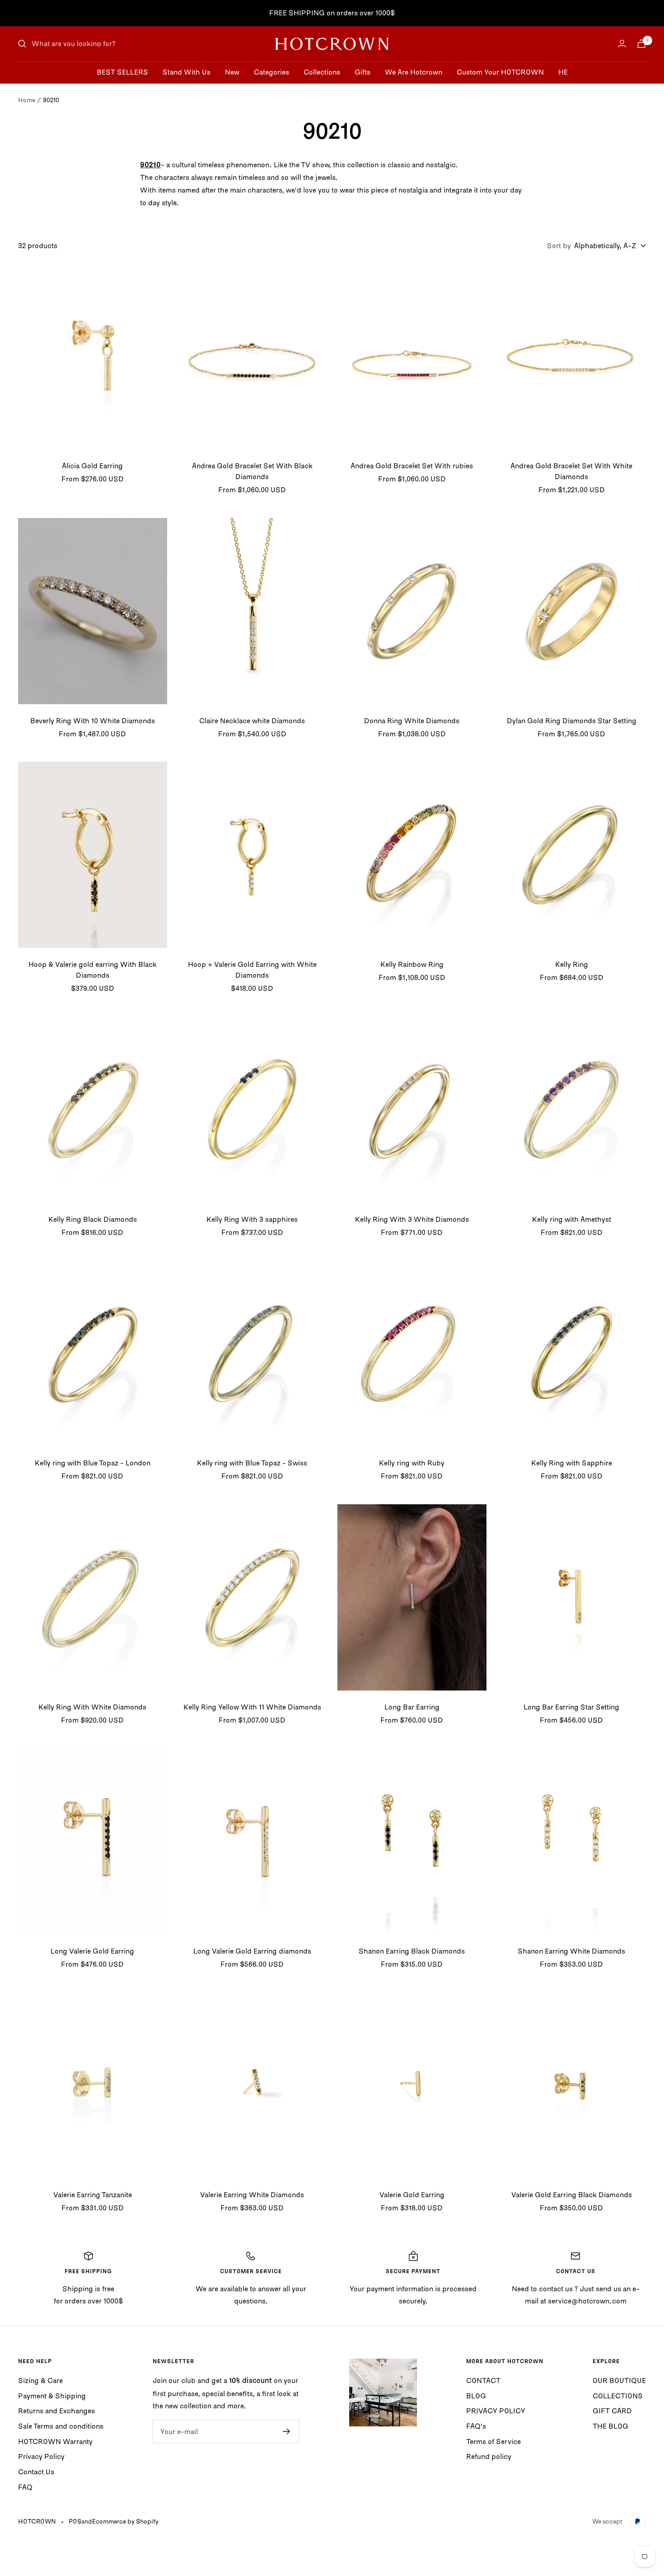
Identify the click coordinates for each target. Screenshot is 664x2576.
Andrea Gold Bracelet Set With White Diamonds (571, 471)
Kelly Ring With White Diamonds (92, 1707)
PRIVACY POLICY (496, 2411)
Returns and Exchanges (56, 2411)
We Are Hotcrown (414, 72)
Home (27, 100)
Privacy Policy (41, 2456)
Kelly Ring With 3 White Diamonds (412, 1219)
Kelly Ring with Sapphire (572, 1463)
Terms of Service (493, 2441)
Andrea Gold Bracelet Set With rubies (412, 466)
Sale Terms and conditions (61, 2426)
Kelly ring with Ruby (412, 1463)
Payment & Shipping (52, 2396)
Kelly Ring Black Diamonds (93, 1219)
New (232, 72)
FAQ (25, 2487)
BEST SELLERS (122, 72)
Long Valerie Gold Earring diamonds (252, 1951)
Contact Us (36, 2472)
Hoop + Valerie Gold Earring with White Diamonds (252, 970)
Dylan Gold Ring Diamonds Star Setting (572, 721)
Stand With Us (187, 72)
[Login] (622, 44)
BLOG (476, 2396)
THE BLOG (610, 2426)
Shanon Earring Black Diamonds (412, 1951)
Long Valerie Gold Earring (92, 1951)
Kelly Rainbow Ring (412, 964)
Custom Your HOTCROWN (500, 72)
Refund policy (489, 2456)
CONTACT (483, 2380)
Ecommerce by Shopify (125, 2521)
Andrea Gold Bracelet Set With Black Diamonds (252, 471)
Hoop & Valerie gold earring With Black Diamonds (93, 970)
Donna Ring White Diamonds (412, 721)
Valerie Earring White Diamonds (252, 2195)
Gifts (362, 72)
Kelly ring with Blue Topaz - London (93, 1463)
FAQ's (476, 2426)
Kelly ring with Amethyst (572, 1219)
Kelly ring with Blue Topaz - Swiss (252, 1463)
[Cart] (641, 44)
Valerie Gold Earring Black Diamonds (572, 2195)
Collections (322, 72)
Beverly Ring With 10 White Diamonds (93, 721)
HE (563, 72)
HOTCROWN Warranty (55, 2441)
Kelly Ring (572, 964)
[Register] (287, 2431)
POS (75, 2521)
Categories (271, 72)
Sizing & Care (40, 2380)
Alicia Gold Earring (92, 466)
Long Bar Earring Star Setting (571, 1707)
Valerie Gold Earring (412, 2195)
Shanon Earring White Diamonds (571, 1951)
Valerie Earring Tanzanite (93, 2195)
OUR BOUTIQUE (619, 2380)
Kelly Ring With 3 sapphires (252, 1219)
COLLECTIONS (618, 2396)
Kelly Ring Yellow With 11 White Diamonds (252, 1707)
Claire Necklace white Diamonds (252, 721)
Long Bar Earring (412, 1707)
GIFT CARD (612, 2411)
